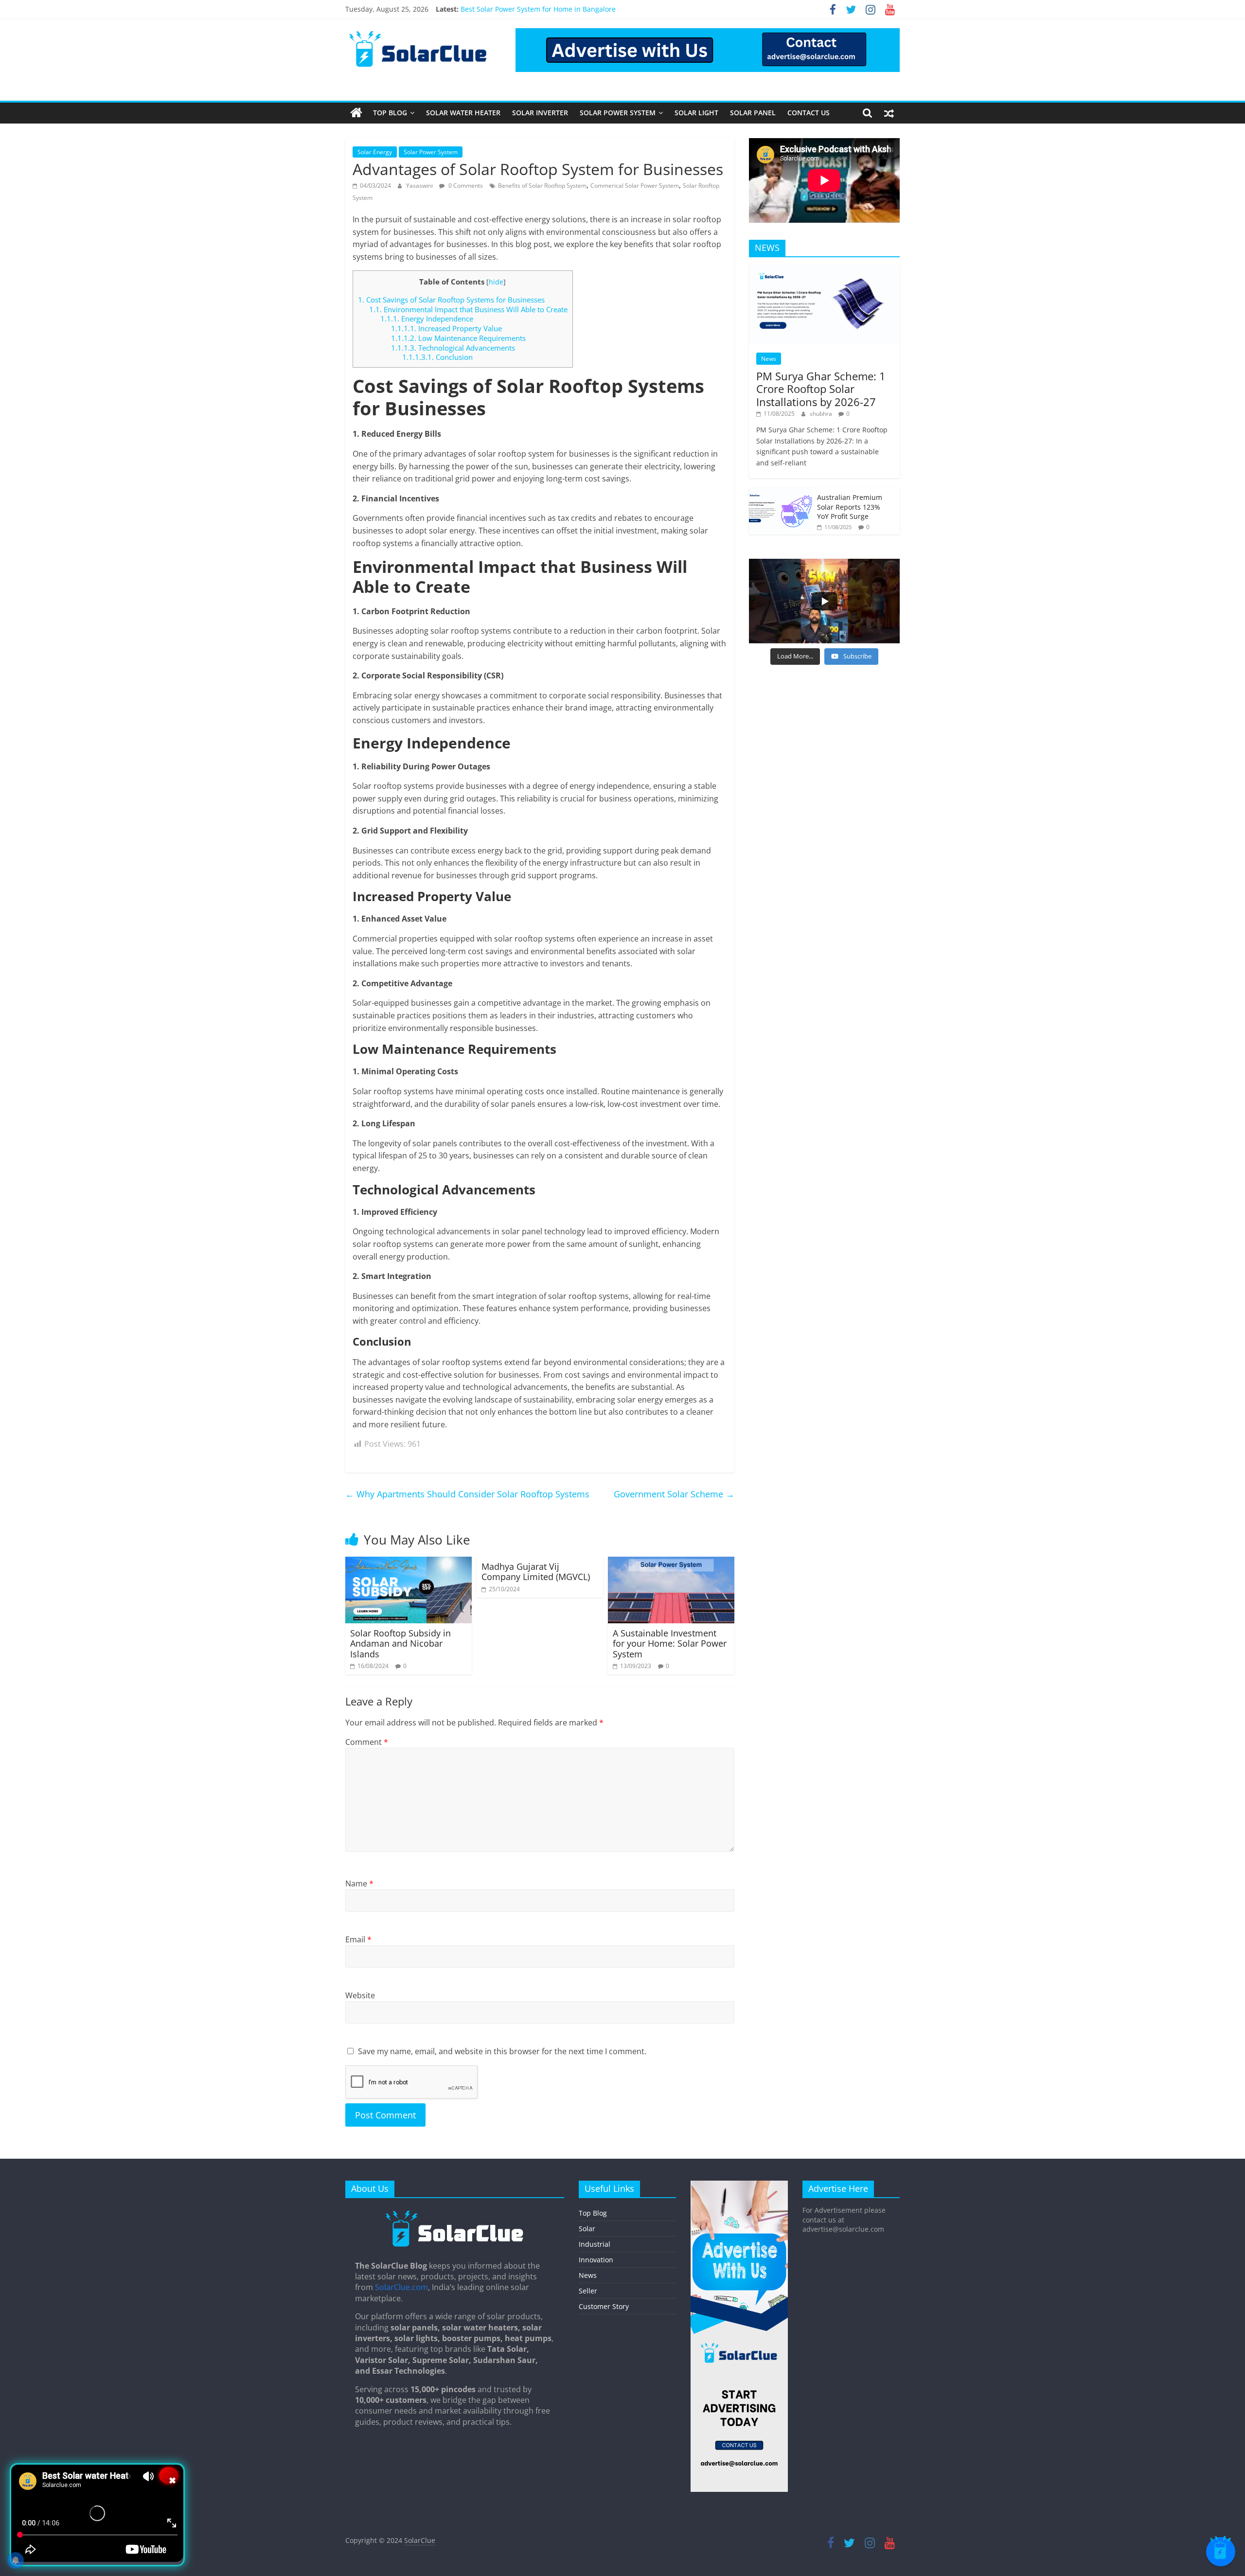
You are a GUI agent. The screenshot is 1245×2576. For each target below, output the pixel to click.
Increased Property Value (446, 328)
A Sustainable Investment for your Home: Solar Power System (670, 1643)
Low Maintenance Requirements (458, 338)
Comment (367, 1742)
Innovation (596, 2260)
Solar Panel (753, 113)
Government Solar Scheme (674, 1494)
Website (360, 1995)
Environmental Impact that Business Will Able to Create (468, 309)
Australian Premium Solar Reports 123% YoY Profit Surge (850, 507)
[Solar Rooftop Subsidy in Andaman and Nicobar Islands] (409, 1563)
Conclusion (437, 357)
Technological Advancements (453, 348)
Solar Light (696, 113)
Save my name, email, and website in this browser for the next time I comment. (502, 2051)
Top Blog (390, 113)
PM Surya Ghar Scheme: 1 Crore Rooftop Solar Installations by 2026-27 (821, 389)
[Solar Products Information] (356, 113)
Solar (587, 2229)
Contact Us (809, 113)
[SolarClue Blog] (455, 2214)
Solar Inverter (540, 113)
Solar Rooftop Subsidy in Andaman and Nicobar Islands (400, 1643)
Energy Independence (427, 319)
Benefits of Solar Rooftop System (542, 186)
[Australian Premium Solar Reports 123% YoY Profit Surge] (781, 493)
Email (358, 1939)
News (769, 359)
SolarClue (420, 2540)
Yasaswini (420, 186)
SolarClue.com (401, 2287)
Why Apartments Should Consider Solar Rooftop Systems (467, 1494)
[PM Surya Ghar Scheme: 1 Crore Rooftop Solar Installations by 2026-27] (824, 270)
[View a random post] (889, 113)
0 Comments (465, 186)
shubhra (822, 414)
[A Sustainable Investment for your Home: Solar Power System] (671, 1563)
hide (496, 282)
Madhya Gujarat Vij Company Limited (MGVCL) (537, 1572)
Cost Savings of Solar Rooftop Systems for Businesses (451, 300)
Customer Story (604, 2306)
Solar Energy (375, 152)
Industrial (595, 2244)
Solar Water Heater (463, 113)
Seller (588, 2291)
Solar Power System (618, 113)
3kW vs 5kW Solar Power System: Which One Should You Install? (564, 9)
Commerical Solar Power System (635, 186)
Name (359, 1883)
